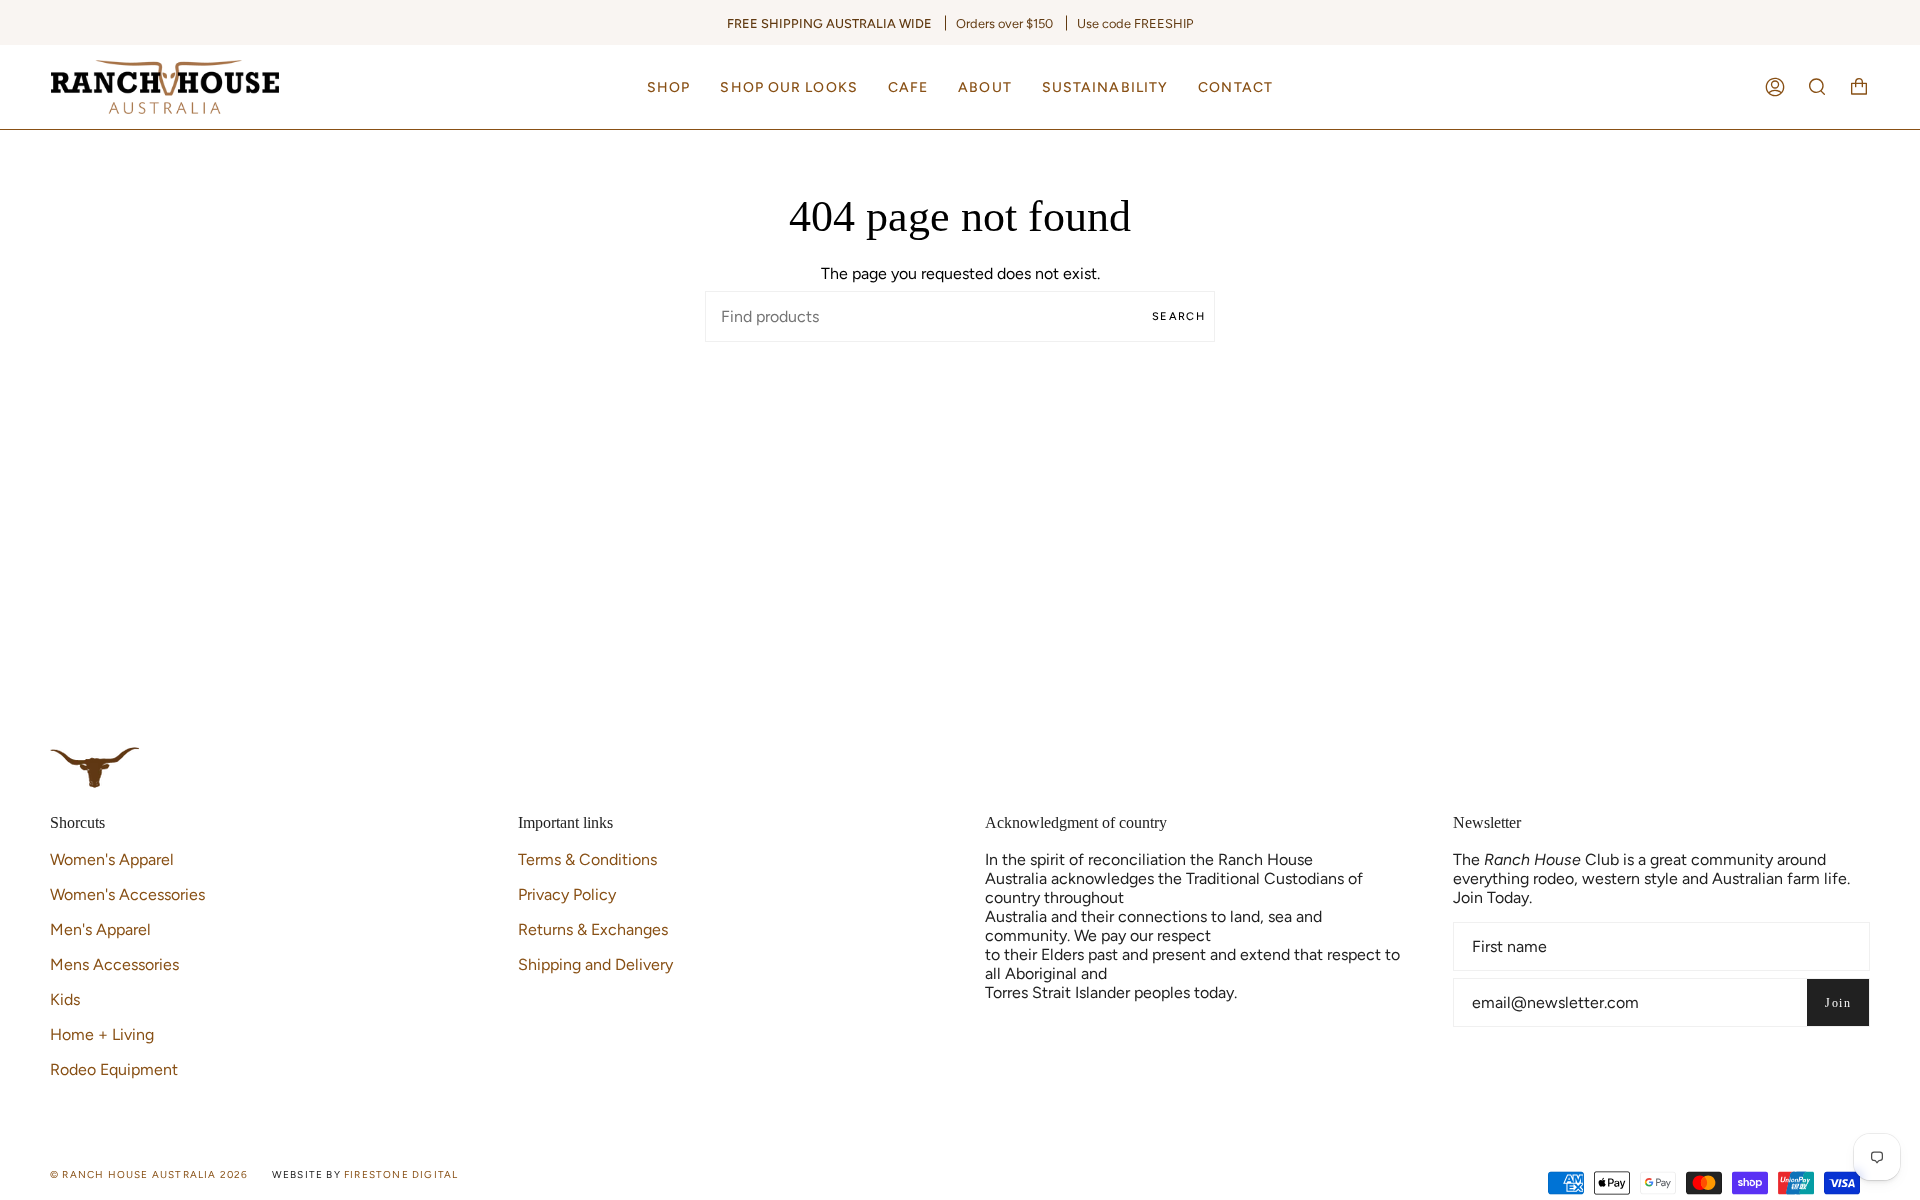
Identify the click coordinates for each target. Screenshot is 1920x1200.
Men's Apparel (100, 929)
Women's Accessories (127, 894)
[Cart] (1859, 87)
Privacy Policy (567, 894)
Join (1838, 1003)
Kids (65, 999)
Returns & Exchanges (593, 929)
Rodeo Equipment (114, 1069)
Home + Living (102, 1034)
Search (1178, 316)
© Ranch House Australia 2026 (149, 1174)
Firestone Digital (401, 1174)
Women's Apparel (112, 859)
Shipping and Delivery (595, 964)
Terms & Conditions (587, 859)
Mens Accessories (114, 964)
